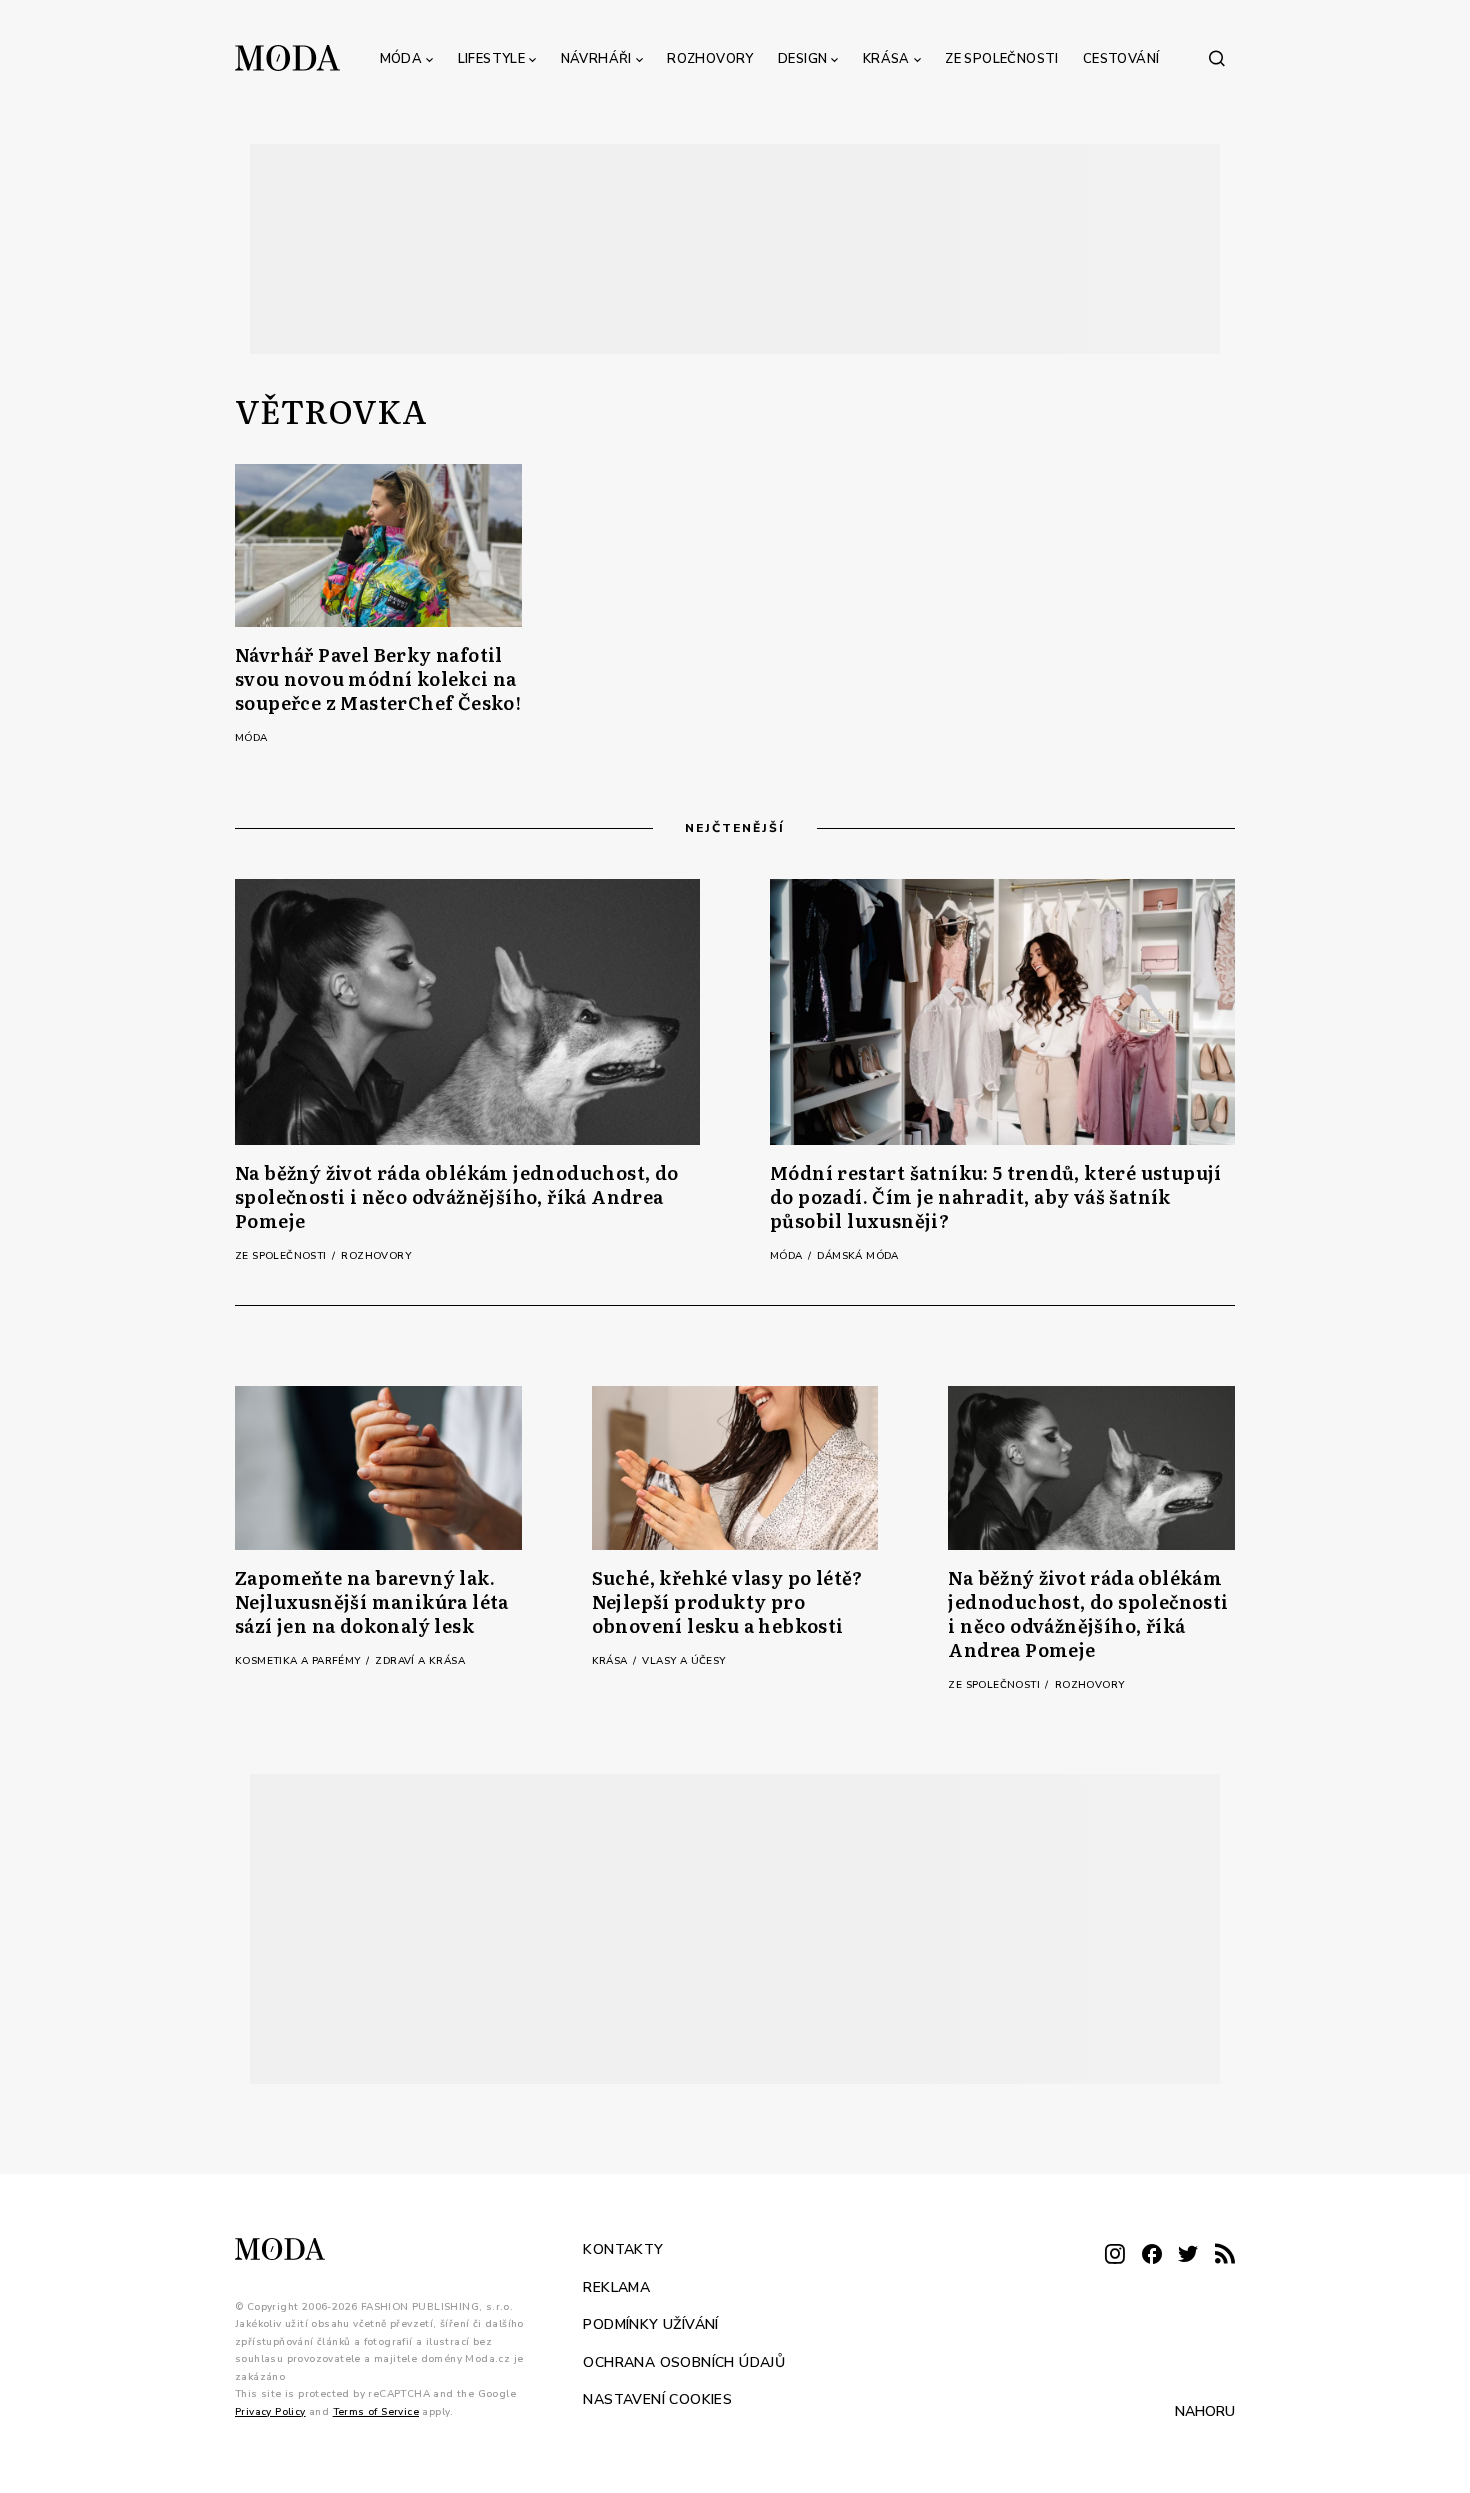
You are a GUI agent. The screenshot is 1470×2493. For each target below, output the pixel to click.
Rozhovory (710, 59)
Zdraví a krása (420, 1661)
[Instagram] (1115, 2255)
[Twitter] (1188, 2255)
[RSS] (1225, 2255)
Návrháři (596, 59)
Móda (401, 59)
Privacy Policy (270, 2412)
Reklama (616, 2287)
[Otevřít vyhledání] (1217, 58)
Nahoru (1205, 2411)
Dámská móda (857, 1256)
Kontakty (623, 2249)
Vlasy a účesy (683, 1661)
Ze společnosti (1002, 59)
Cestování (1121, 59)
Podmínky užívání (650, 2324)
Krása (886, 59)
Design (802, 59)
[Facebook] (1152, 2255)
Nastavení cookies (657, 2399)
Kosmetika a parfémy (299, 1661)
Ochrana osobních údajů (684, 2362)
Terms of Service (376, 2412)
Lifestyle (492, 59)
